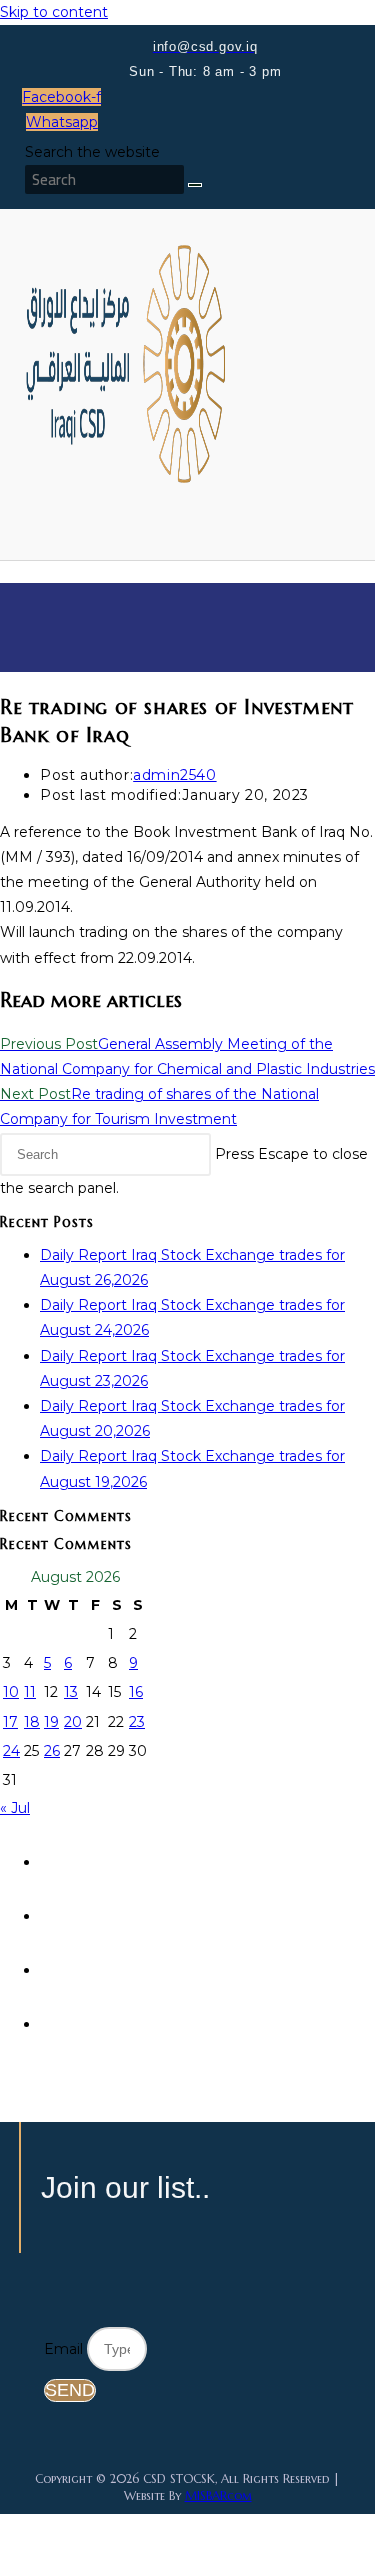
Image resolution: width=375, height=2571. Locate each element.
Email (65, 2349)
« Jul (15, 1808)
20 (73, 1722)
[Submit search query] (195, 185)
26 (52, 1751)
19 (51, 1722)
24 (11, 1751)
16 (136, 1692)
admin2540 (174, 775)
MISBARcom (218, 2495)
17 (10, 1722)
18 (32, 1722)
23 (137, 1722)
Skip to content (54, 12)
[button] (107, 513)
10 (11, 1692)
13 (71, 1692)
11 (30, 1692)
